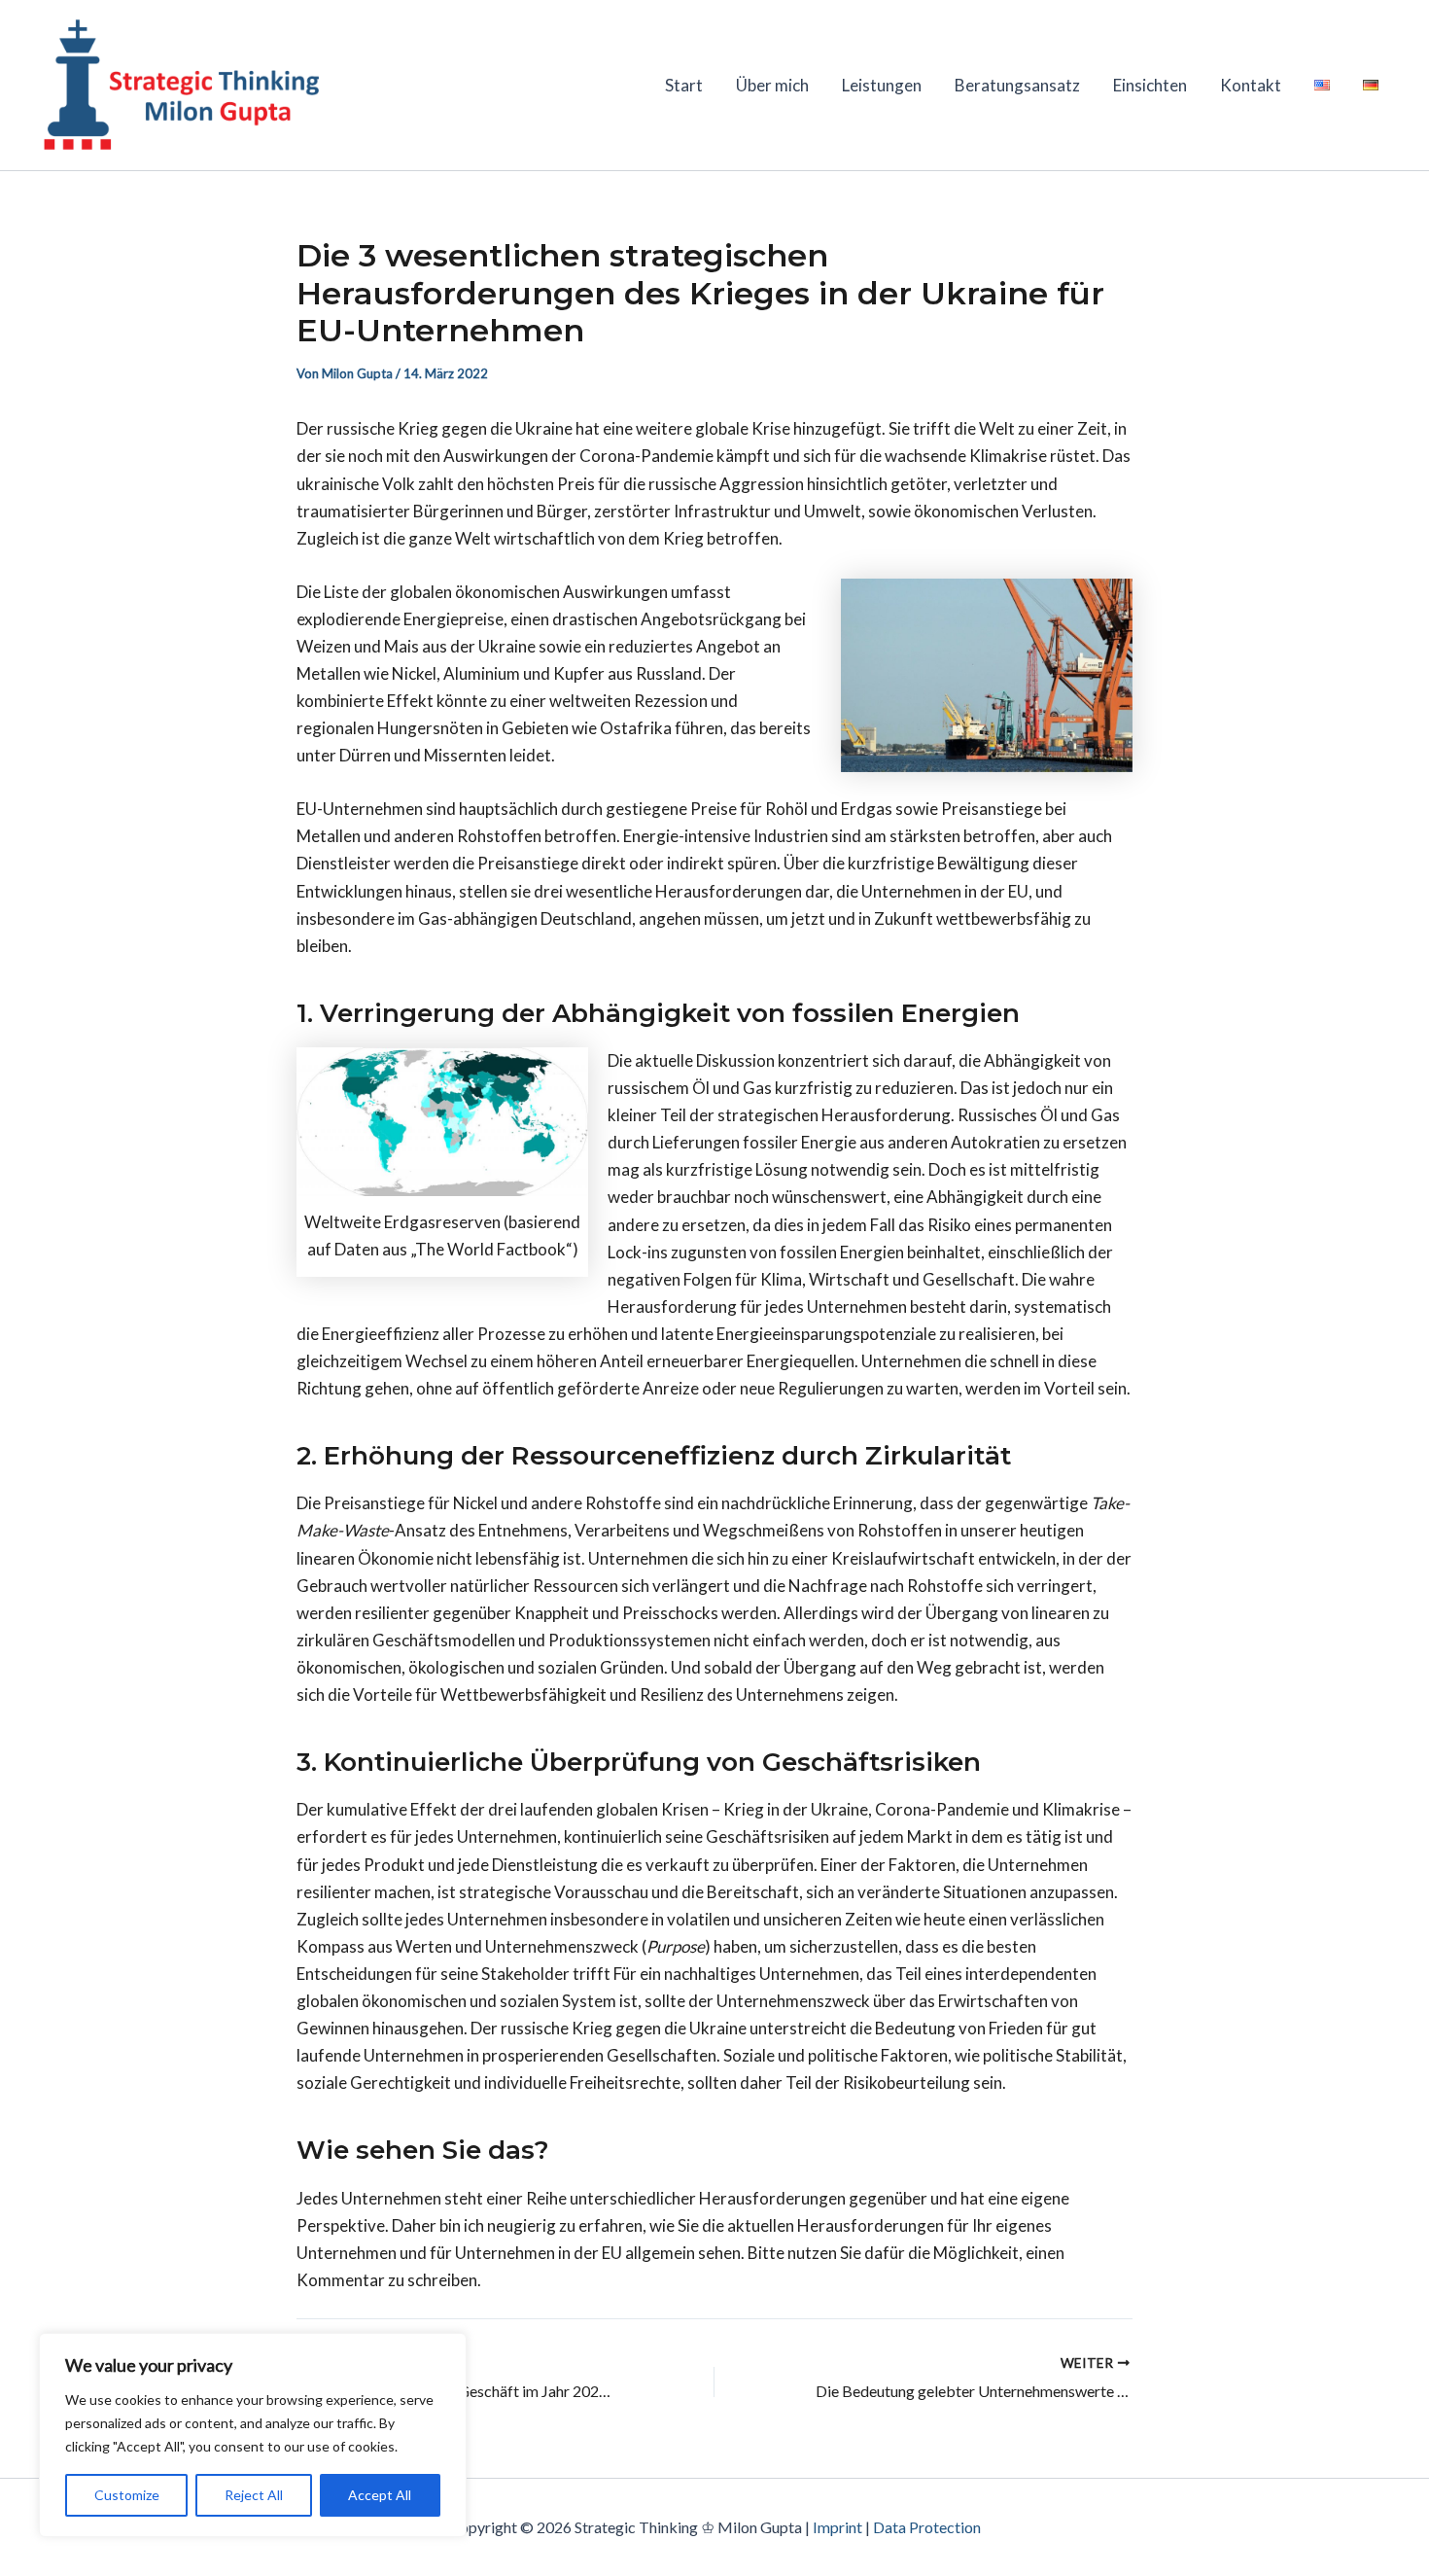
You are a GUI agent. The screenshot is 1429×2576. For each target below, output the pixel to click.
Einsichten (1150, 85)
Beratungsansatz (1017, 85)
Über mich (772, 85)
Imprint (837, 2527)
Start (684, 85)
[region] (253, 2435)
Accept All (380, 2495)
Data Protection (927, 2527)
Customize (127, 2495)
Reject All (254, 2495)
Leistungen (882, 85)
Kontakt (1251, 85)
